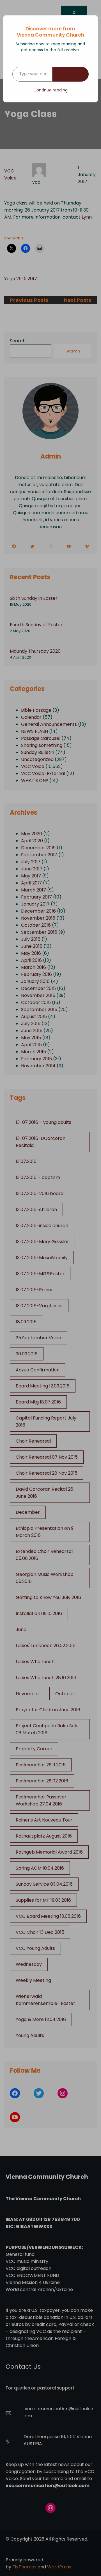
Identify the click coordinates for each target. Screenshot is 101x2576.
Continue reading (50, 90)
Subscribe (71, 74)
